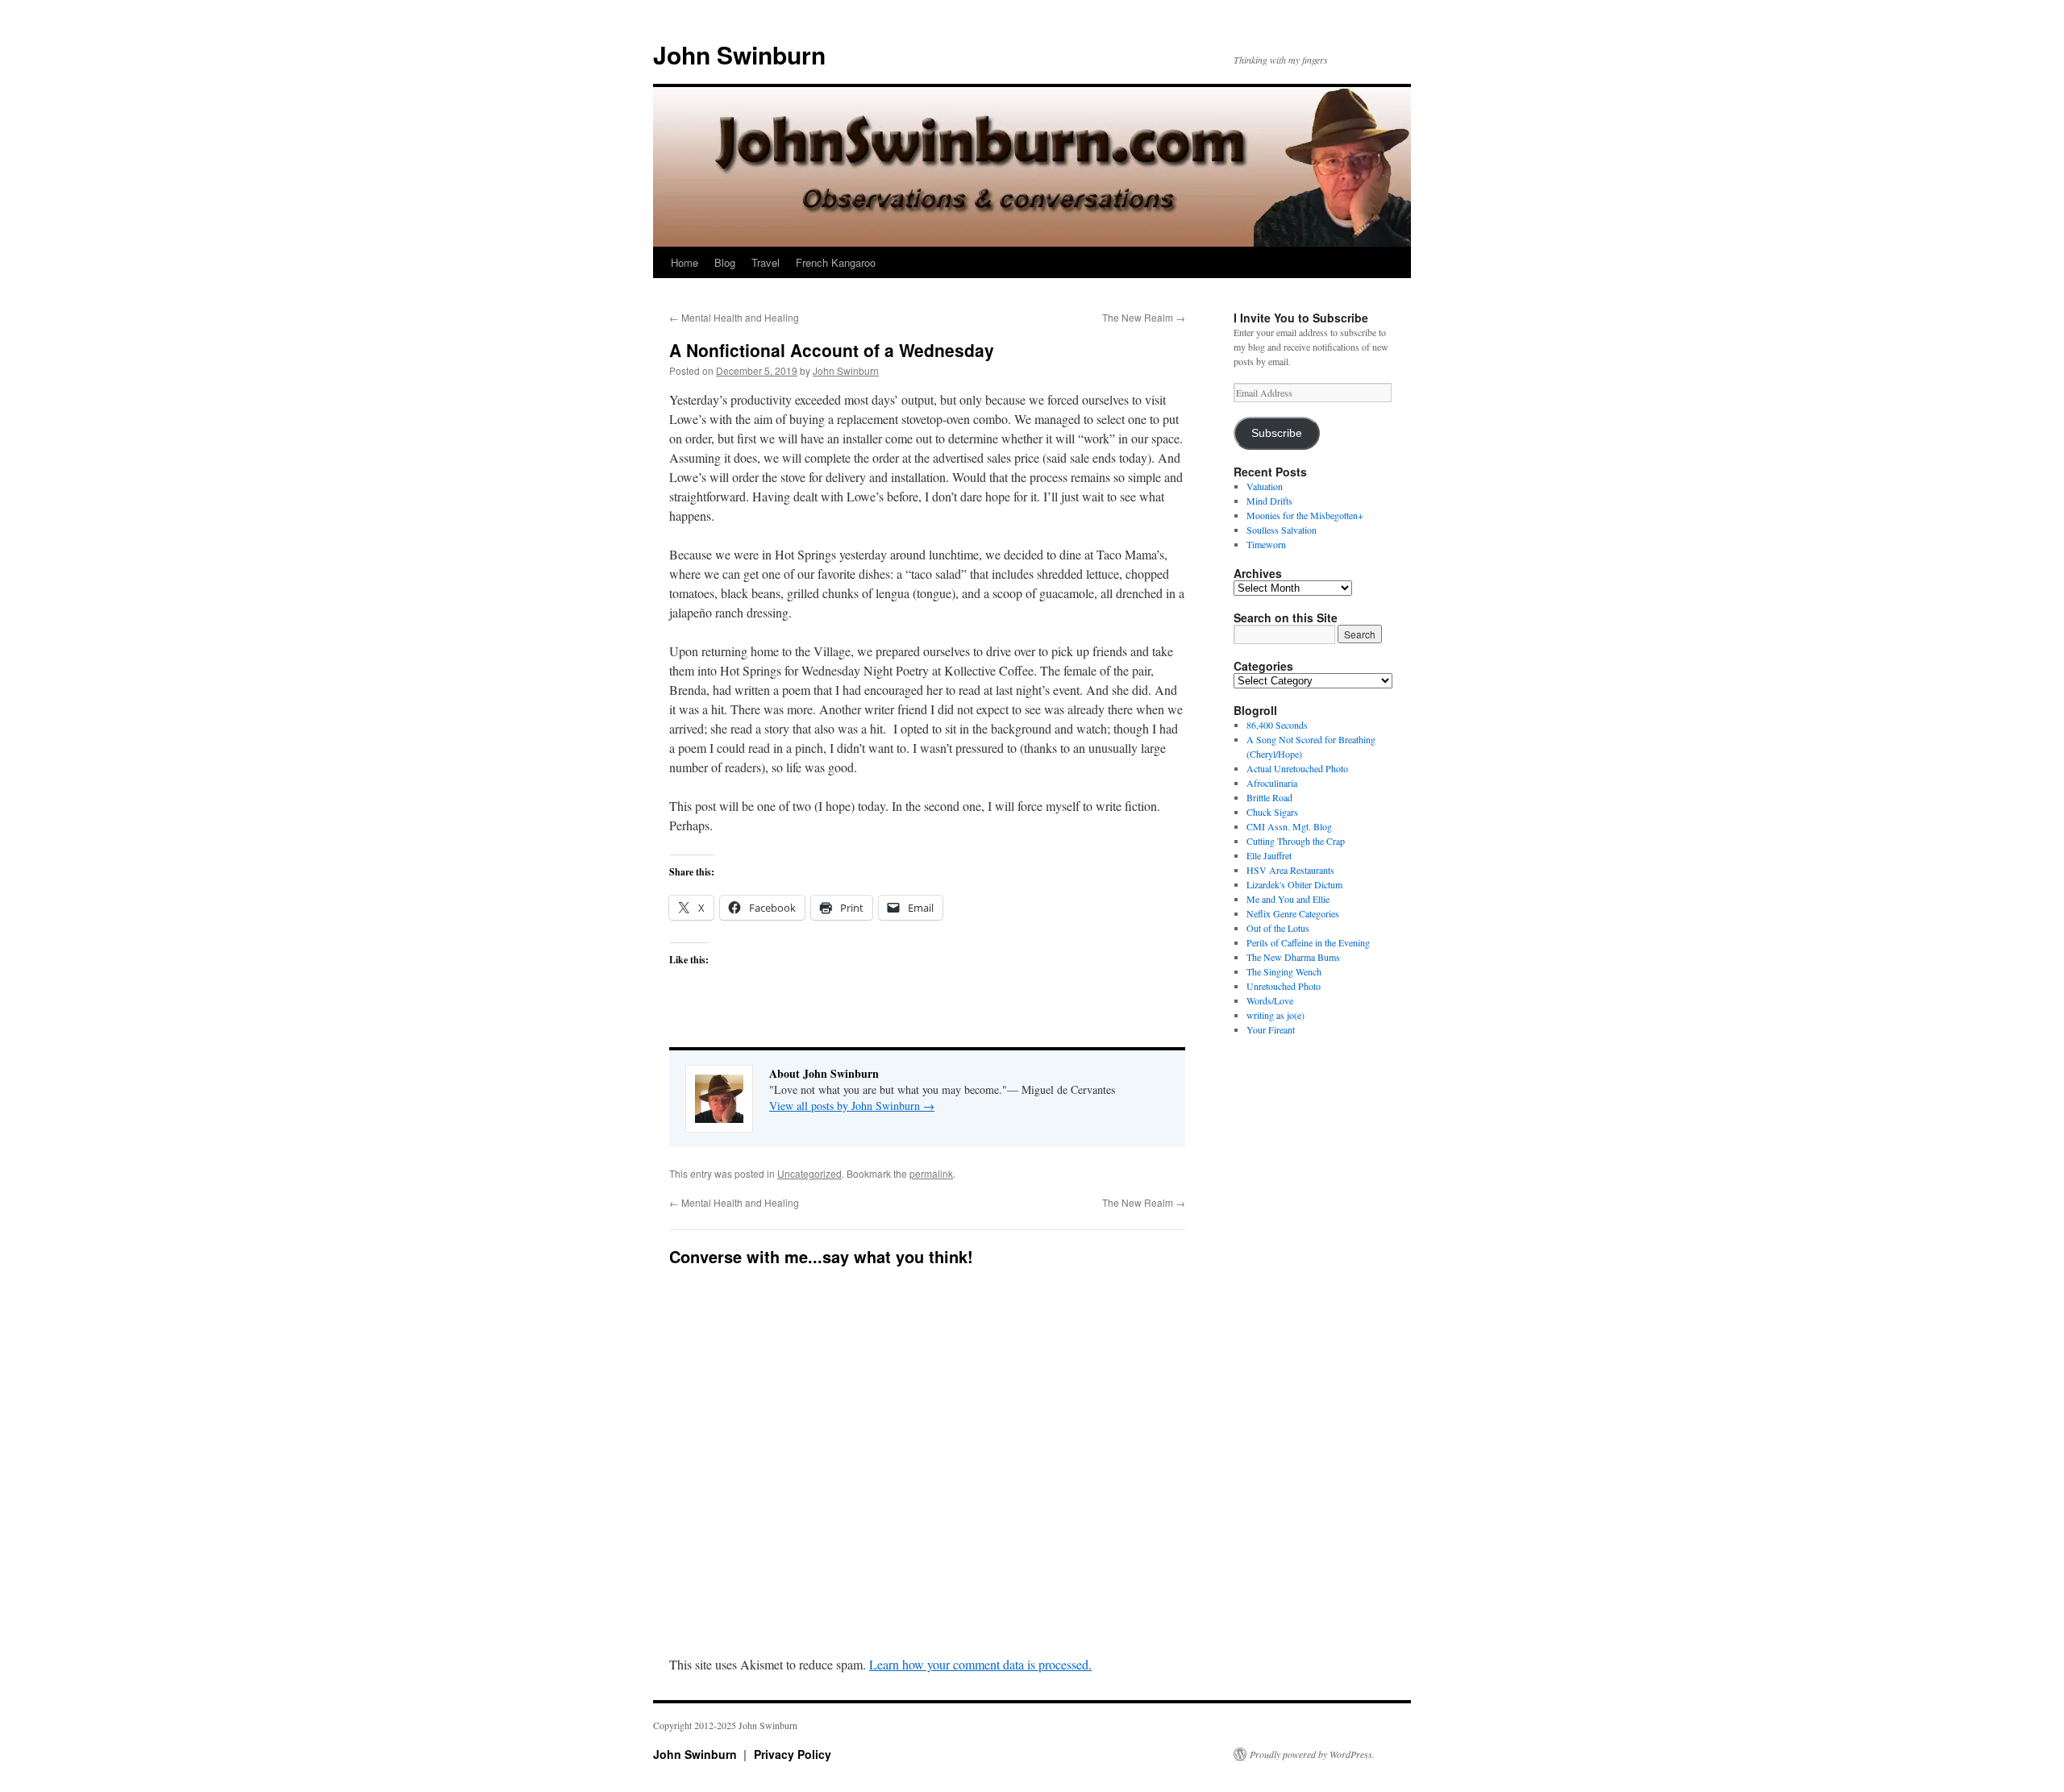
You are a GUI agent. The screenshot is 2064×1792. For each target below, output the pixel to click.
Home (685, 262)
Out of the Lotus (1278, 928)
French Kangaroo (836, 262)
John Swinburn (739, 54)
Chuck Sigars (1272, 812)
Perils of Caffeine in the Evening (1308, 942)
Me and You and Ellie (1288, 899)
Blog (725, 262)
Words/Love (1270, 1000)
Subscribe (1277, 433)
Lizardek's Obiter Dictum (1294, 884)
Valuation (1265, 486)
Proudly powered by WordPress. (1312, 1754)
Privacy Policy (793, 1754)
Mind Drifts (1269, 501)
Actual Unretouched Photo (1297, 768)
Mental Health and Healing (734, 317)
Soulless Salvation (1282, 530)
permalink (931, 1173)
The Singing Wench (1284, 971)
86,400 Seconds (1277, 725)
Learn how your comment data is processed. (980, 1664)
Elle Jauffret (1269, 855)
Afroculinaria (1272, 783)
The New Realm (1144, 317)
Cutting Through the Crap (1296, 841)
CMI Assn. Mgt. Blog (1289, 826)
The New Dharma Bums (1293, 957)
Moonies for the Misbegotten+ (1305, 515)
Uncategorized (809, 1173)
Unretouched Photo (1284, 986)
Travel (766, 262)
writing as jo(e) (1275, 1015)
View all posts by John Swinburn (852, 1106)
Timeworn (1266, 544)
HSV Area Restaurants (1290, 870)
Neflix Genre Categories (1293, 913)
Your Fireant (1271, 1029)
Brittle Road (1269, 797)
